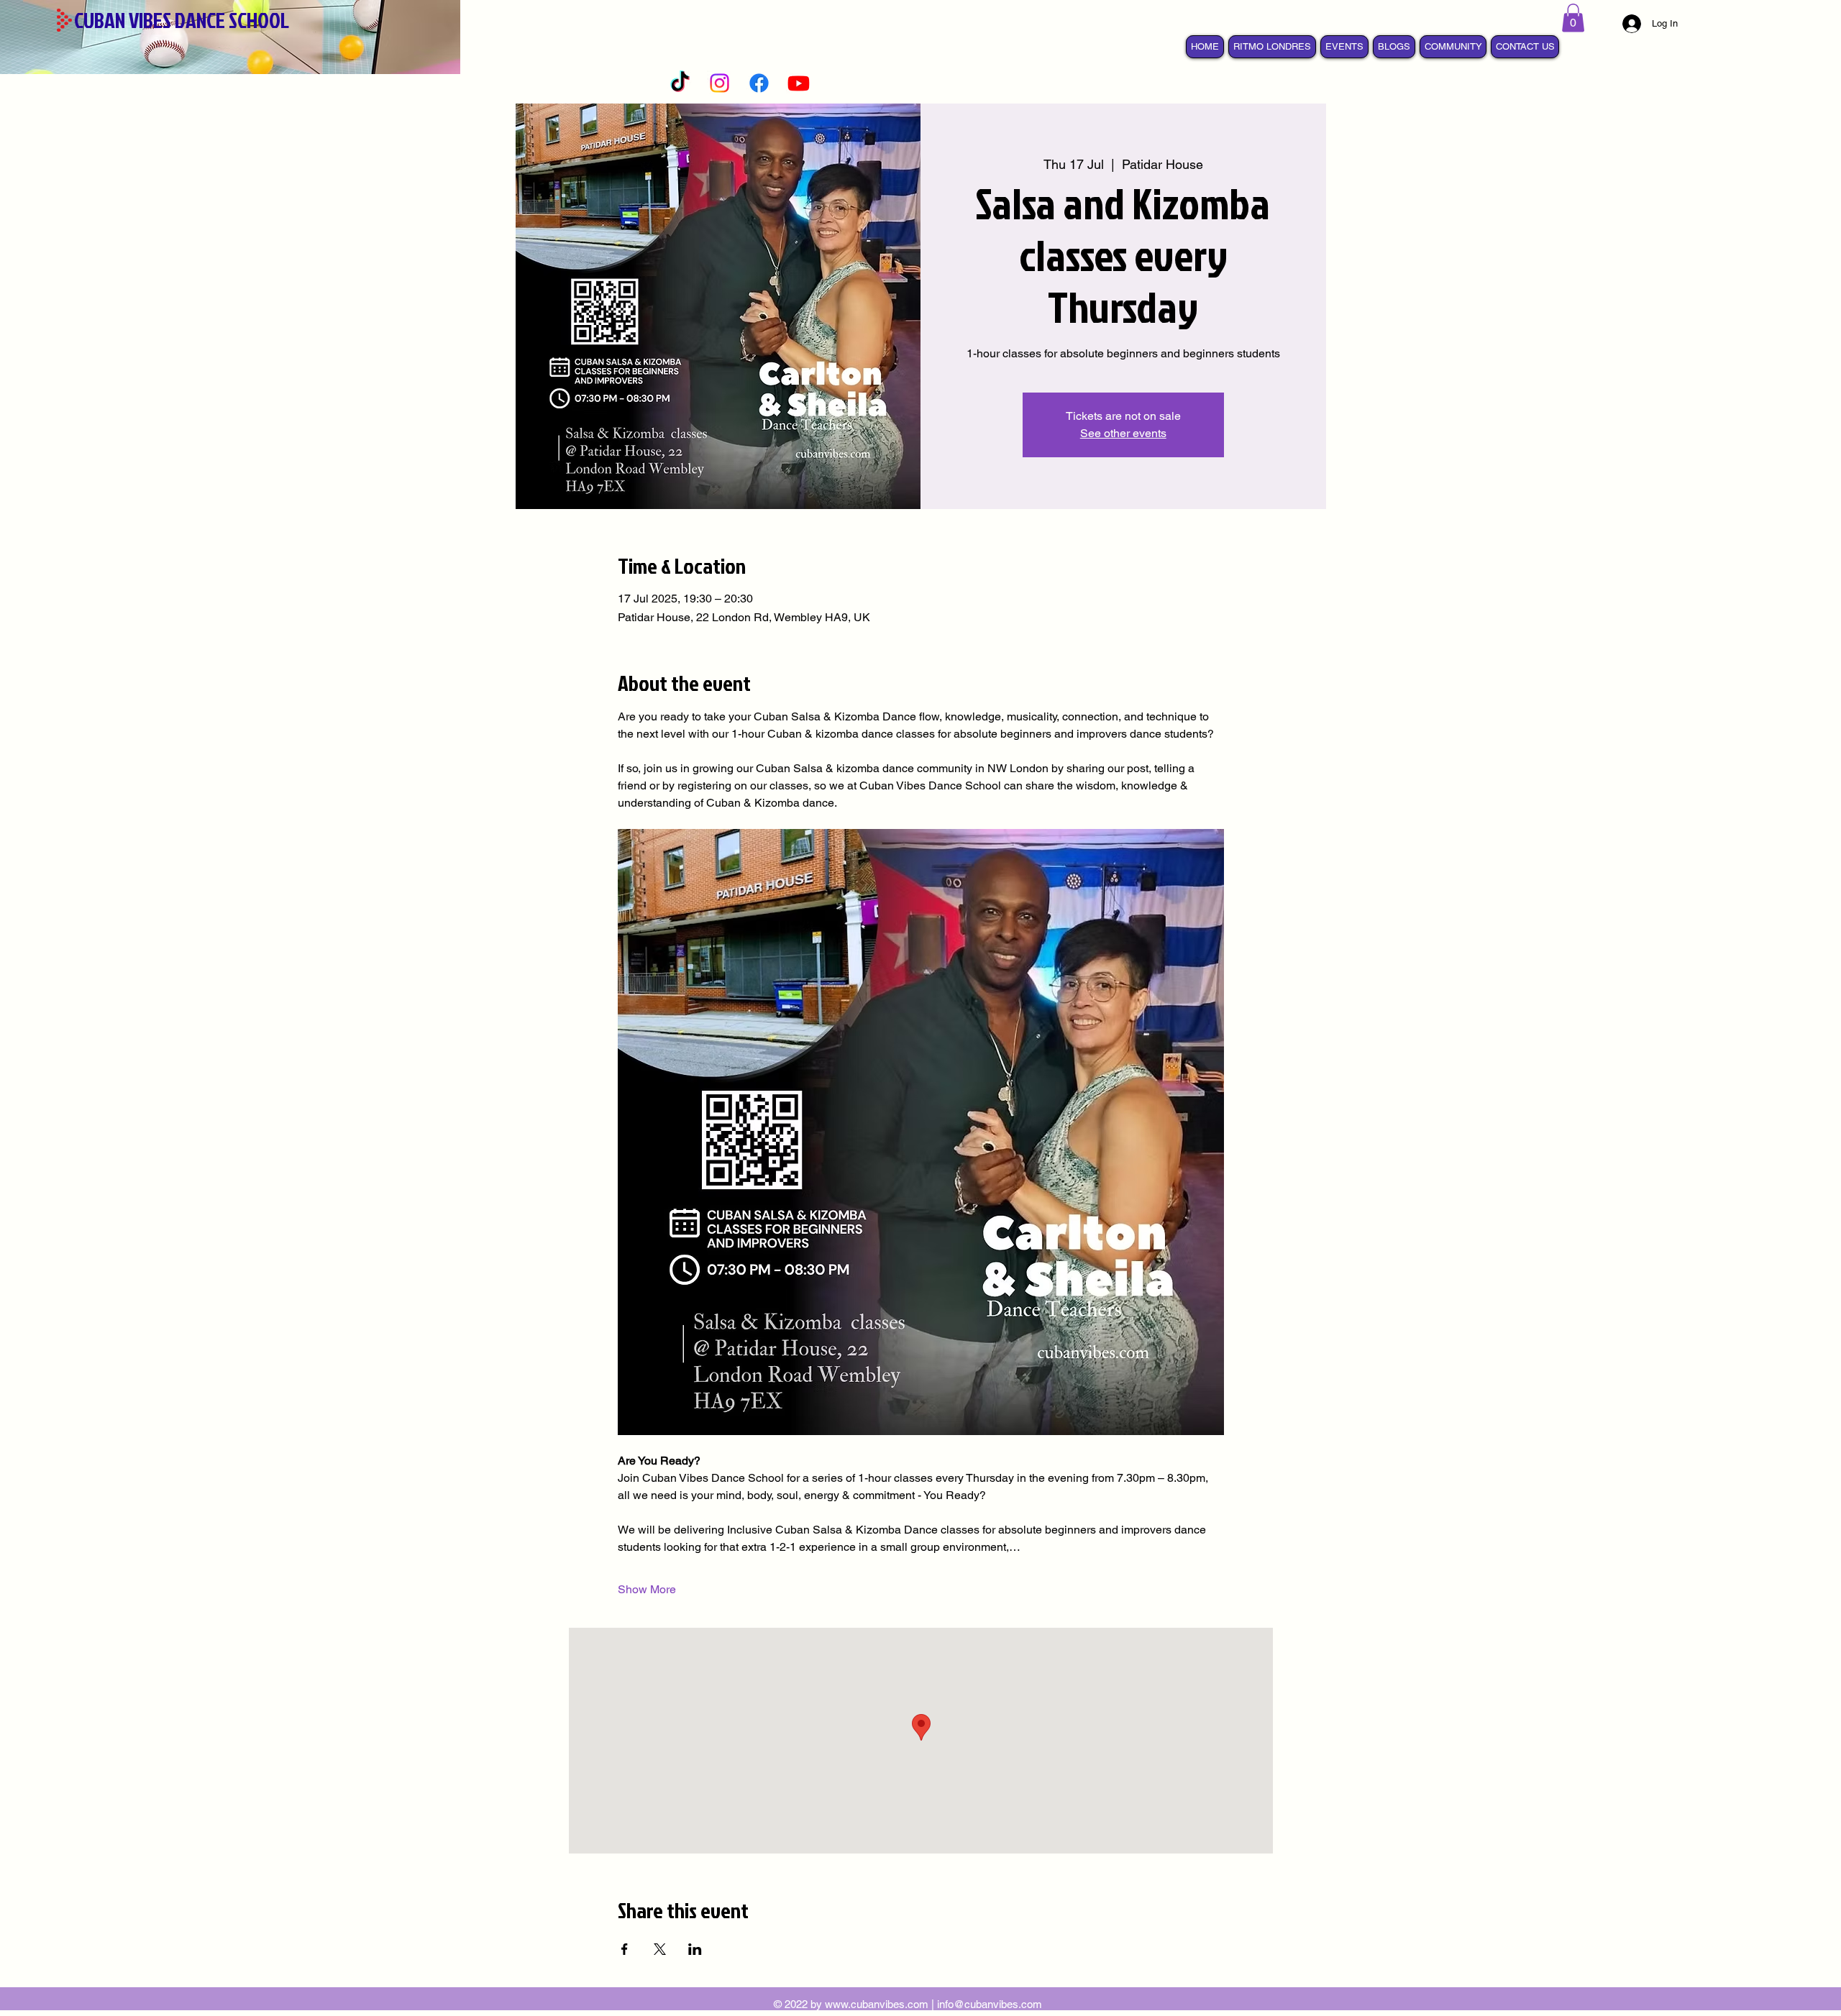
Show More (647, 1589)
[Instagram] (720, 83)
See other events (1123, 433)
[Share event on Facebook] (625, 1949)
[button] (1573, 18)
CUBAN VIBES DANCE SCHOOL (182, 20)
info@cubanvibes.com (990, 2004)
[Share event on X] (660, 1949)
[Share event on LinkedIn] (695, 1949)
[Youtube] (799, 83)
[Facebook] (759, 83)
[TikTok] (680, 83)
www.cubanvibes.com (877, 2004)
